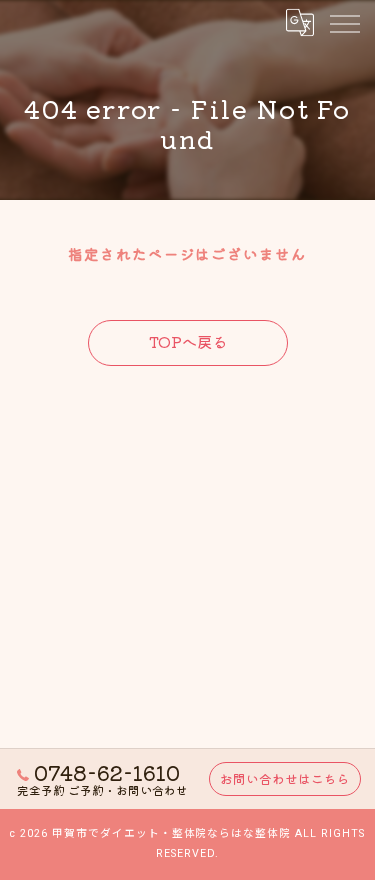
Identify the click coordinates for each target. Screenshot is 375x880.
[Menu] (344, 22)
